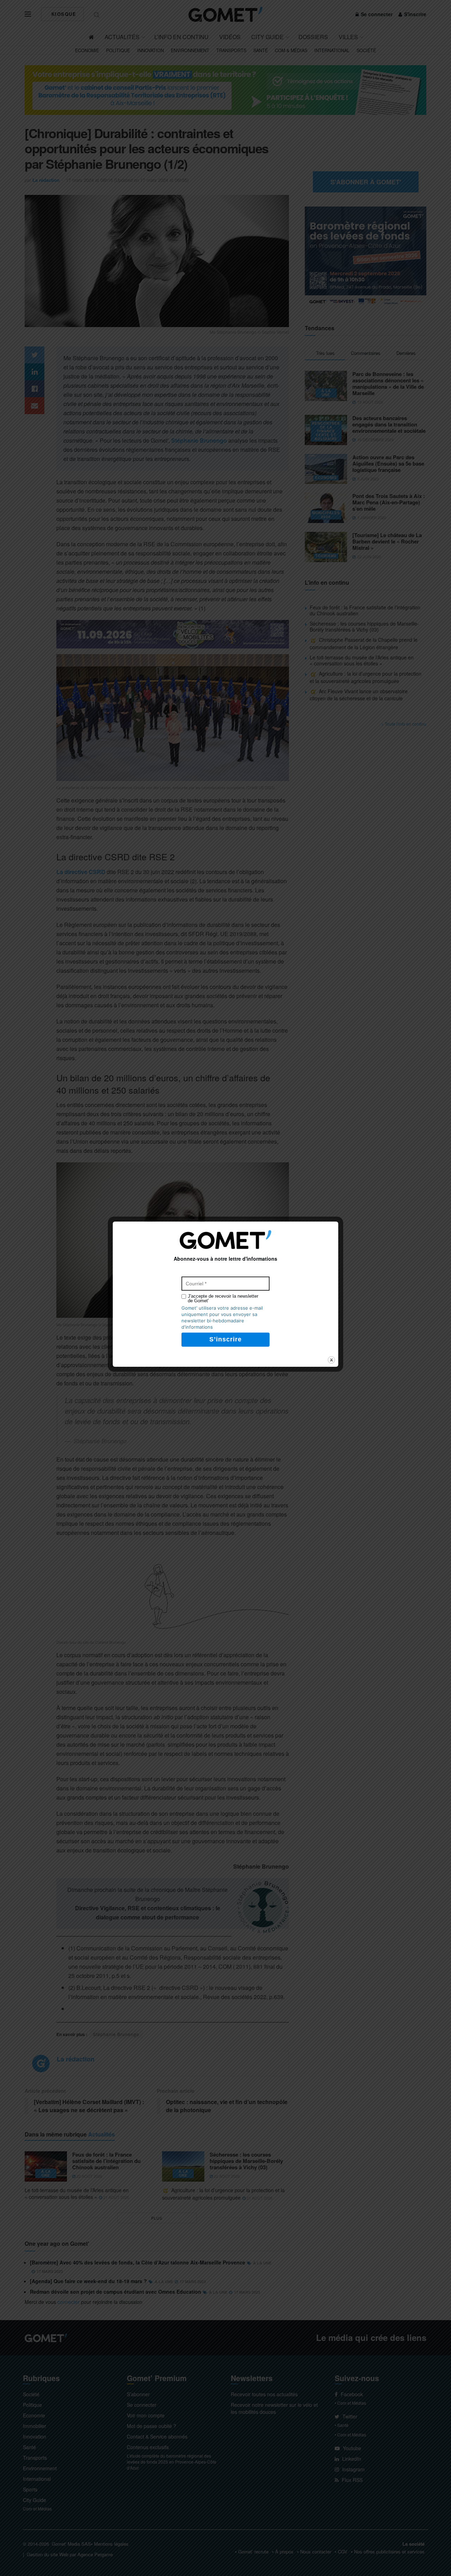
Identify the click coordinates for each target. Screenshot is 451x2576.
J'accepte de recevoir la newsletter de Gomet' (223, 1298)
